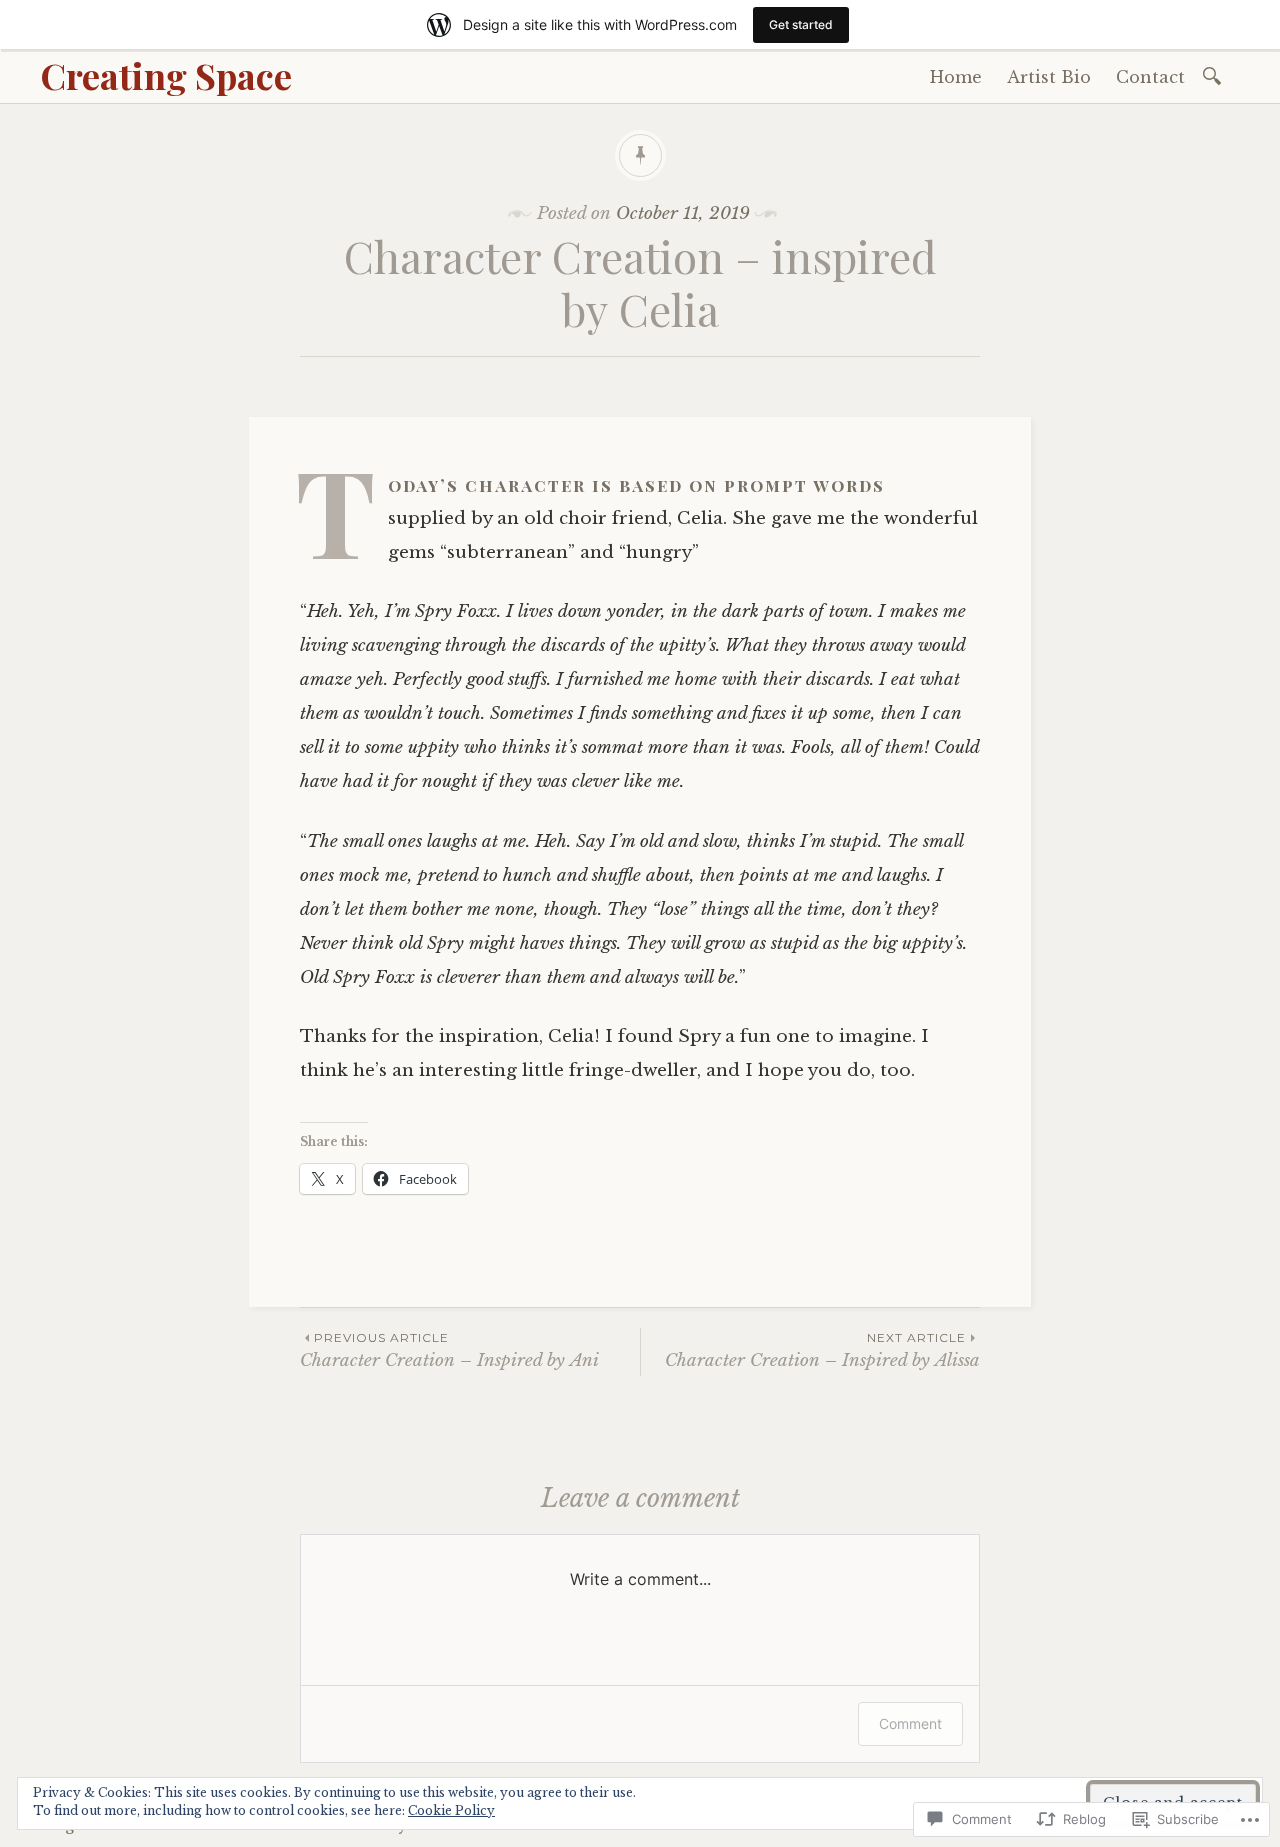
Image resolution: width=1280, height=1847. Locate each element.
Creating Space (166, 75)
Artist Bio (1049, 77)
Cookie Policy (451, 1810)
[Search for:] (1215, 74)
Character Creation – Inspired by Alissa (822, 1350)
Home (956, 77)
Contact (1150, 77)
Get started (801, 24)
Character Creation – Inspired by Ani (449, 1350)
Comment (910, 1723)
